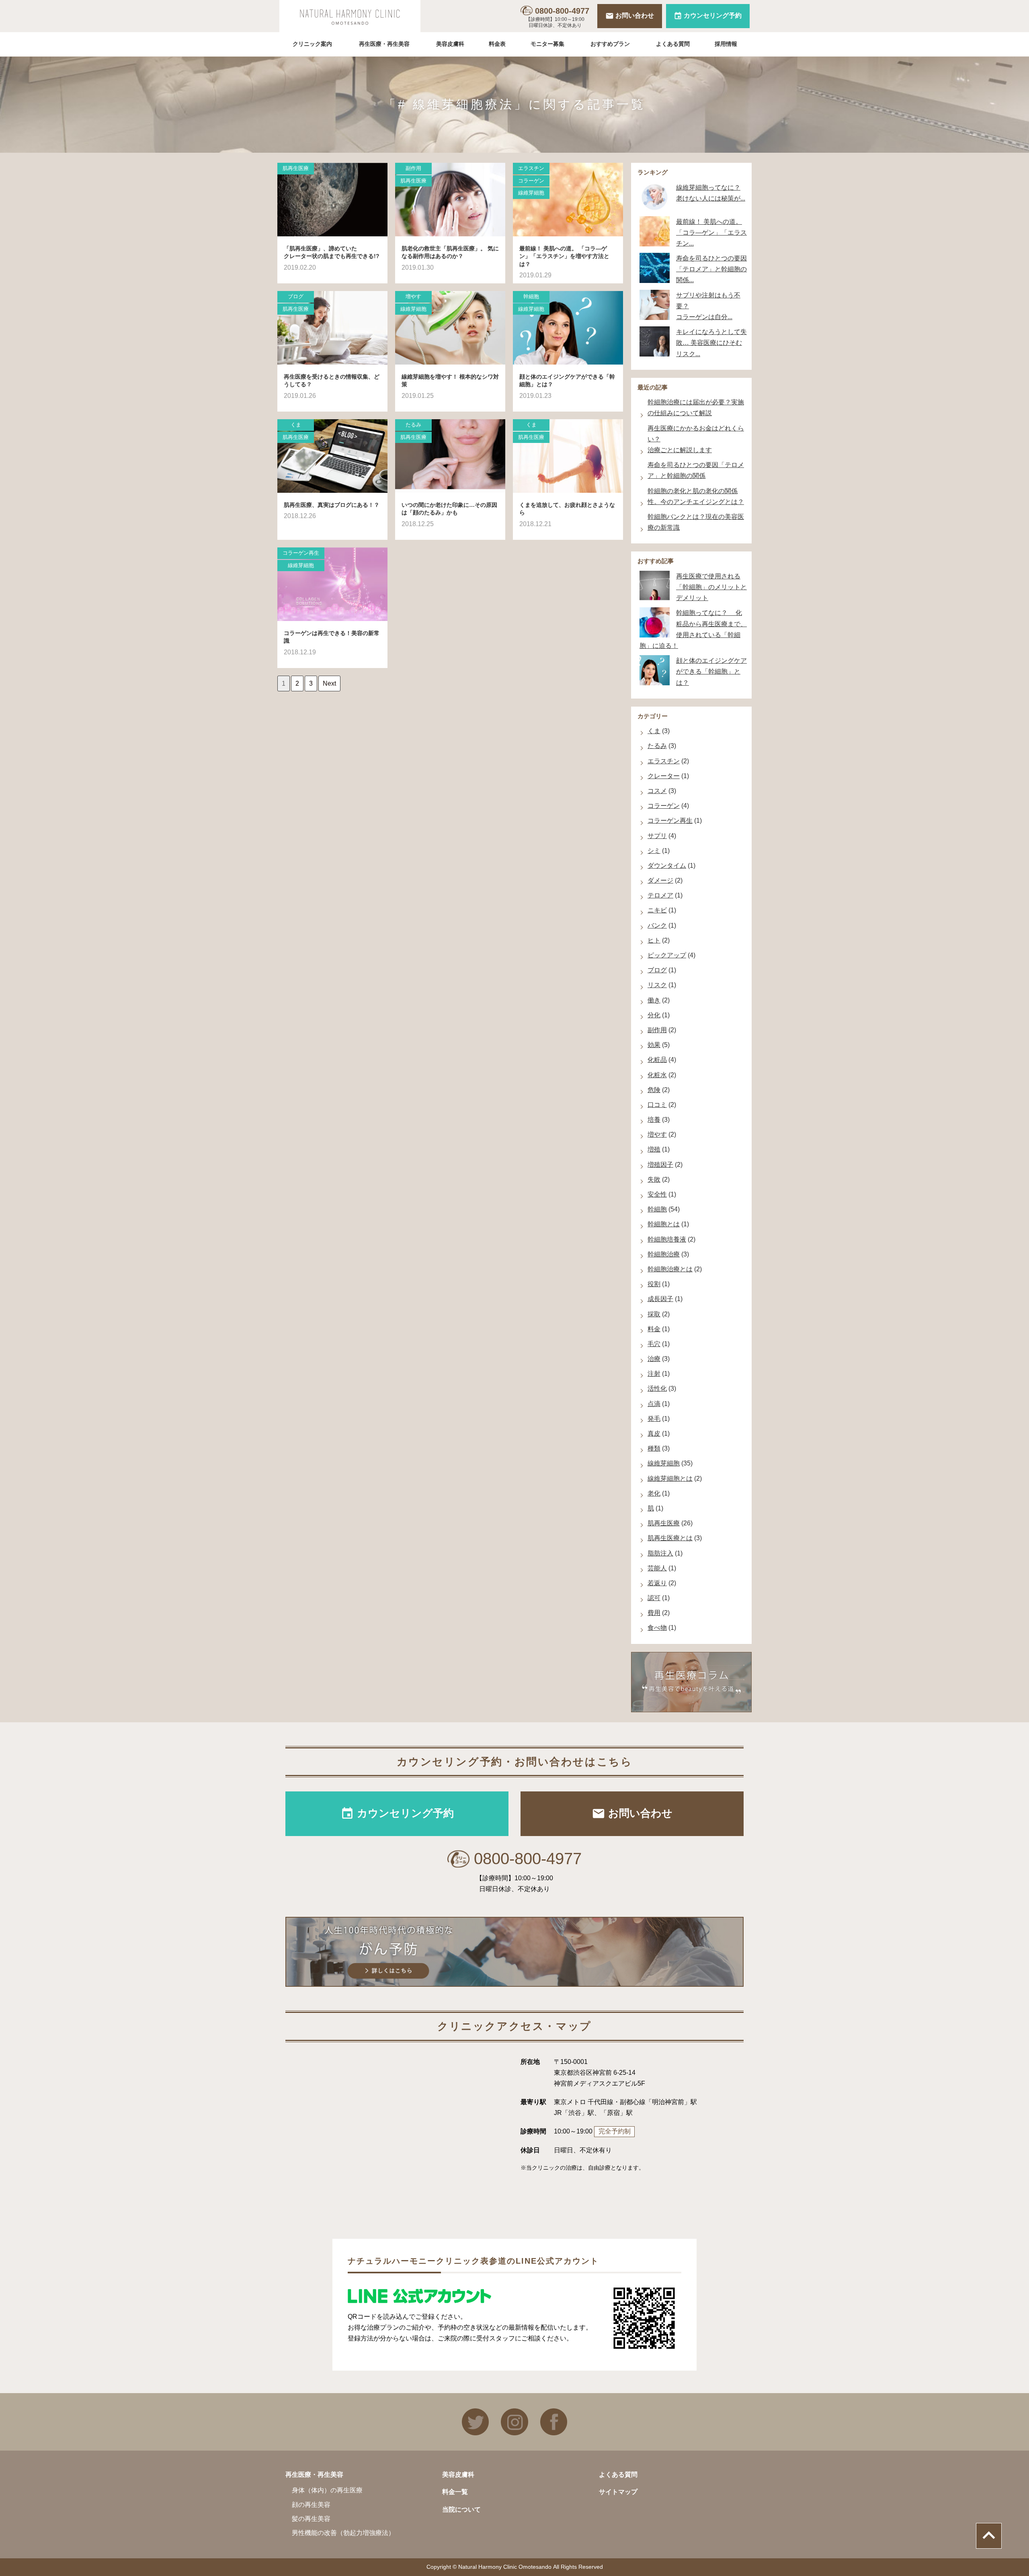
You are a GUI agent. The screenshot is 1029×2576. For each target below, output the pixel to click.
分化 (654, 1015)
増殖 (654, 1149)
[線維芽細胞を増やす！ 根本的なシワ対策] (450, 328)
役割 (654, 1284)
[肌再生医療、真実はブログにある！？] (332, 456)
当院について (461, 2509)
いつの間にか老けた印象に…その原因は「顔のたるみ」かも (449, 509)
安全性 (657, 1194)
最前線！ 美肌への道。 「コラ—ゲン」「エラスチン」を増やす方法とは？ (564, 256)
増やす (413, 296)
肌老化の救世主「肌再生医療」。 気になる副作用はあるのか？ (450, 252)
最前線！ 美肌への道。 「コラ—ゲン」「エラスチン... (711, 233)
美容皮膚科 (450, 44)
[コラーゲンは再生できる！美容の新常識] (332, 584)
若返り (657, 1583)
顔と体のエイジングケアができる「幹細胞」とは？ (567, 381)
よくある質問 (673, 44)
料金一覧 (455, 2492)
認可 (654, 1598)
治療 (654, 1359)
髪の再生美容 (311, 2519)
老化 (654, 1493)
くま (296, 425)
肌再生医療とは (670, 1538)
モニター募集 (547, 44)
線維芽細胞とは (670, 1479)
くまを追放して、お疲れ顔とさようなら (567, 509)
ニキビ (657, 910)
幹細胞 (531, 296)
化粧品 (657, 1060)
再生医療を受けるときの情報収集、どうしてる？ (332, 381)
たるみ (413, 425)
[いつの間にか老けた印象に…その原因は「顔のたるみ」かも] (450, 456)
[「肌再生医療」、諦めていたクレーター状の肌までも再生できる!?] (332, 200)
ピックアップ (667, 955)
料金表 (497, 44)
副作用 (413, 168)
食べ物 (657, 1628)
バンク (657, 925)
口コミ (657, 1105)
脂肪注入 (660, 1553)
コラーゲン (531, 181)
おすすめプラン (610, 44)
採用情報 (726, 44)
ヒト (654, 940)
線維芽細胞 (531, 193)
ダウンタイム (667, 866)
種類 (654, 1448)
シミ (654, 851)
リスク (657, 985)
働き (654, 1000)
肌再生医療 (296, 168)
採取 (654, 1314)
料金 (654, 1329)
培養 (654, 1120)
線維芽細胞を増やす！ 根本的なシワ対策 (450, 381)
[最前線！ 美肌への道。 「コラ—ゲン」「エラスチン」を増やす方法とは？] (568, 200)
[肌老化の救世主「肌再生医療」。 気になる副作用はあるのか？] (450, 200)
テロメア (660, 895)
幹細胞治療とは (670, 1269)
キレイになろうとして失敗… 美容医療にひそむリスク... (711, 343)
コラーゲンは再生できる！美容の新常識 (332, 637)
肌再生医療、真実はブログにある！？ (332, 505)
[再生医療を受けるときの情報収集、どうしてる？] (332, 328)
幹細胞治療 (664, 1254)
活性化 (657, 1388)
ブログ (296, 296)
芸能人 (657, 1568)
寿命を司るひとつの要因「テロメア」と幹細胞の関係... (711, 269)
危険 (654, 1090)
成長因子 (660, 1299)
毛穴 (654, 1344)
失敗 (654, 1179)
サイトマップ (618, 2492)
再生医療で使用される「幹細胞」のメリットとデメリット (711, 587)
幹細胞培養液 (667, 1239)
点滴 (654, 1404)
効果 (654, 1045)
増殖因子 (660, 1165)
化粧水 (657, 1075)
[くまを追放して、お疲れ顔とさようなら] (568, 456)
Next (329, 683)
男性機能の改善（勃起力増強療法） (343, 2533)
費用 (654, 1613)
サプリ (657, 836)
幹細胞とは (664, 1224)
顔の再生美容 (311, 2505)
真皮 (654, 1434)
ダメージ (660, 880)
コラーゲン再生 (301, 553)
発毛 (654, 1419)
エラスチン (531, 168)
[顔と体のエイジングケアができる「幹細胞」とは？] (568, 328)
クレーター (664, 776)
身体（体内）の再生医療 (327, 2490)
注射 (654, 1374)
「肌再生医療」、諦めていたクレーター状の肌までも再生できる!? (332, 252)
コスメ (657, 791)
